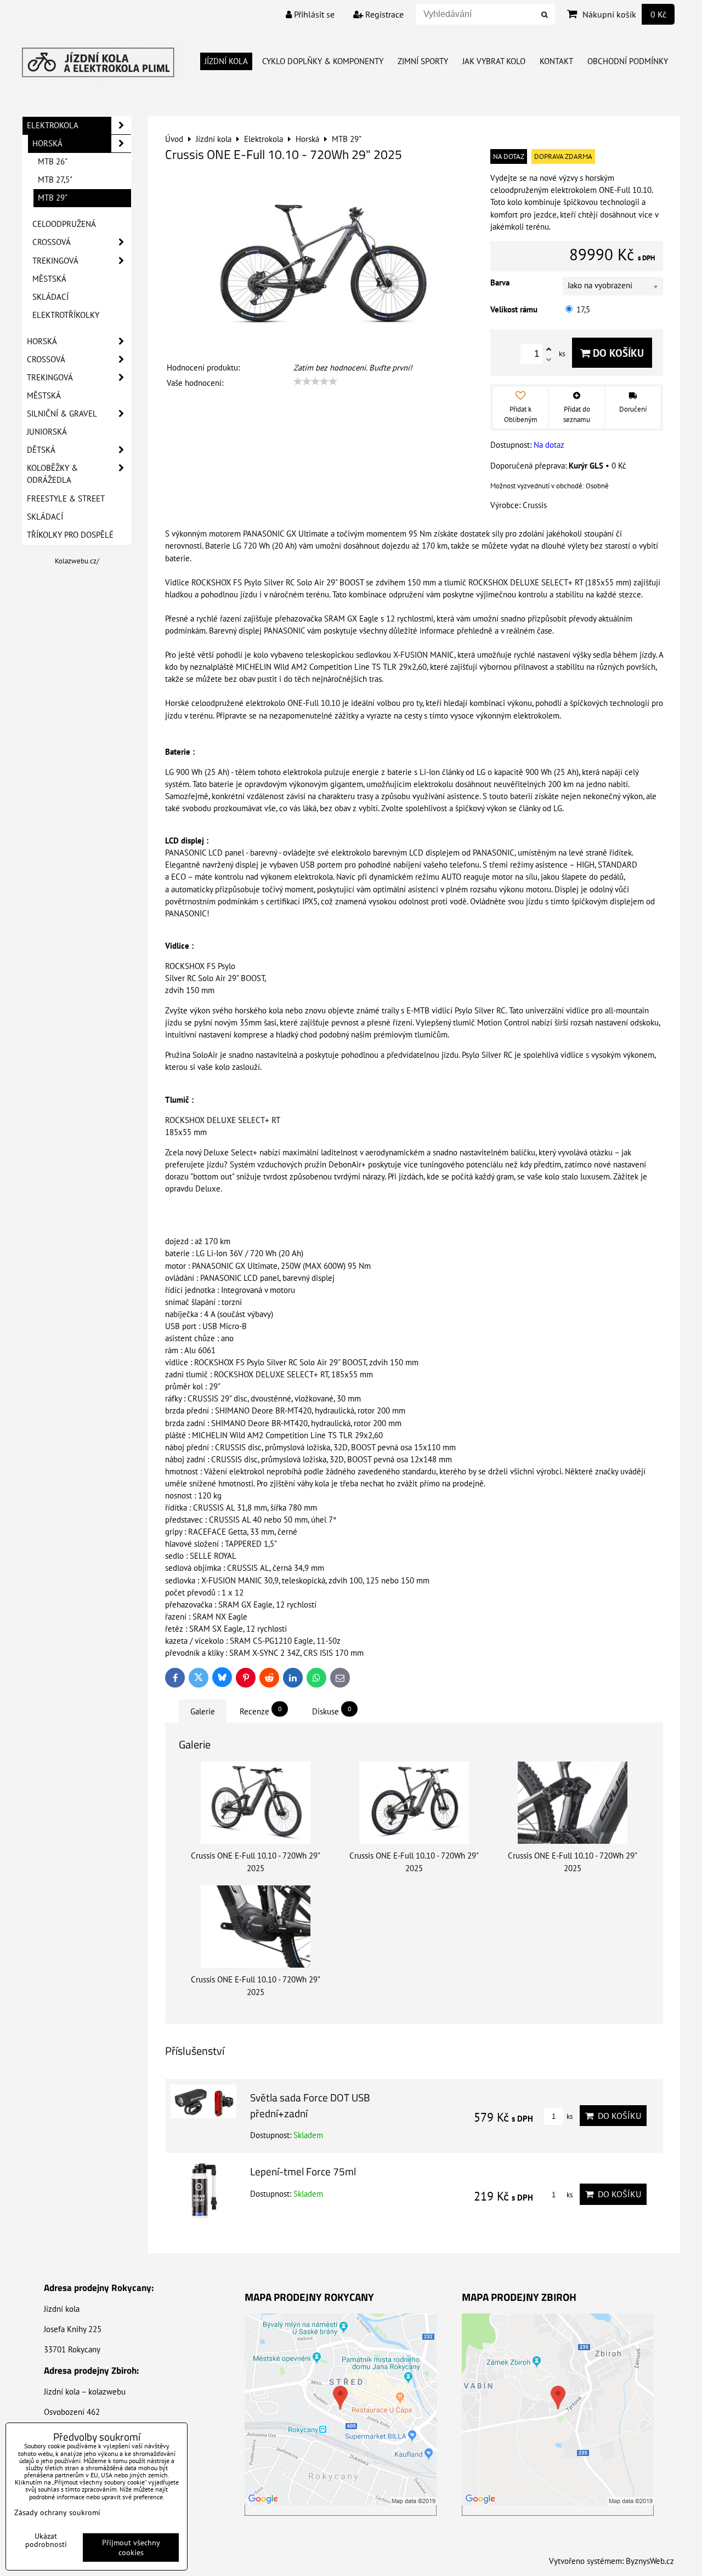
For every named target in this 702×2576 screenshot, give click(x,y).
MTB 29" (53, 198)
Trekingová (55, 261)
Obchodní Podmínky (628, 61)
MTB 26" (53, 161)
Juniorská (47, 432)
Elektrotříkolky (66, 315)
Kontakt (556, 61)
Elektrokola (53, 125)
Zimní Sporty (423, 61)
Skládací (50, 297)
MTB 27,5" (55, 179)
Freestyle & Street (66, 498)
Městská (49, 279)
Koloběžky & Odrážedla (52, 474)
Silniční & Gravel (62, 414)
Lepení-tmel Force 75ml (303, 2171)
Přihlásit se (313, 14)
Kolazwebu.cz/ (77, 561)
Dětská (41, 450)
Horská (47, 143)
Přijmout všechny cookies (131, 2547)
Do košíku (617, 353)
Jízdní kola (226, 61)
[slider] (315, 381)
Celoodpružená (64, 224)
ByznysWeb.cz (650, 2561)
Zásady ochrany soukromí (57, 2512)
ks (569, 2116)
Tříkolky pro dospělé (70, 535)
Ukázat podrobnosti (46, 2540)
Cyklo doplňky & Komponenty (323, 61)
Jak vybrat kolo (494, 61)
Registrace (383, 14)
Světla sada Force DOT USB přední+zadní (310, 2105)
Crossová (52, 242)
